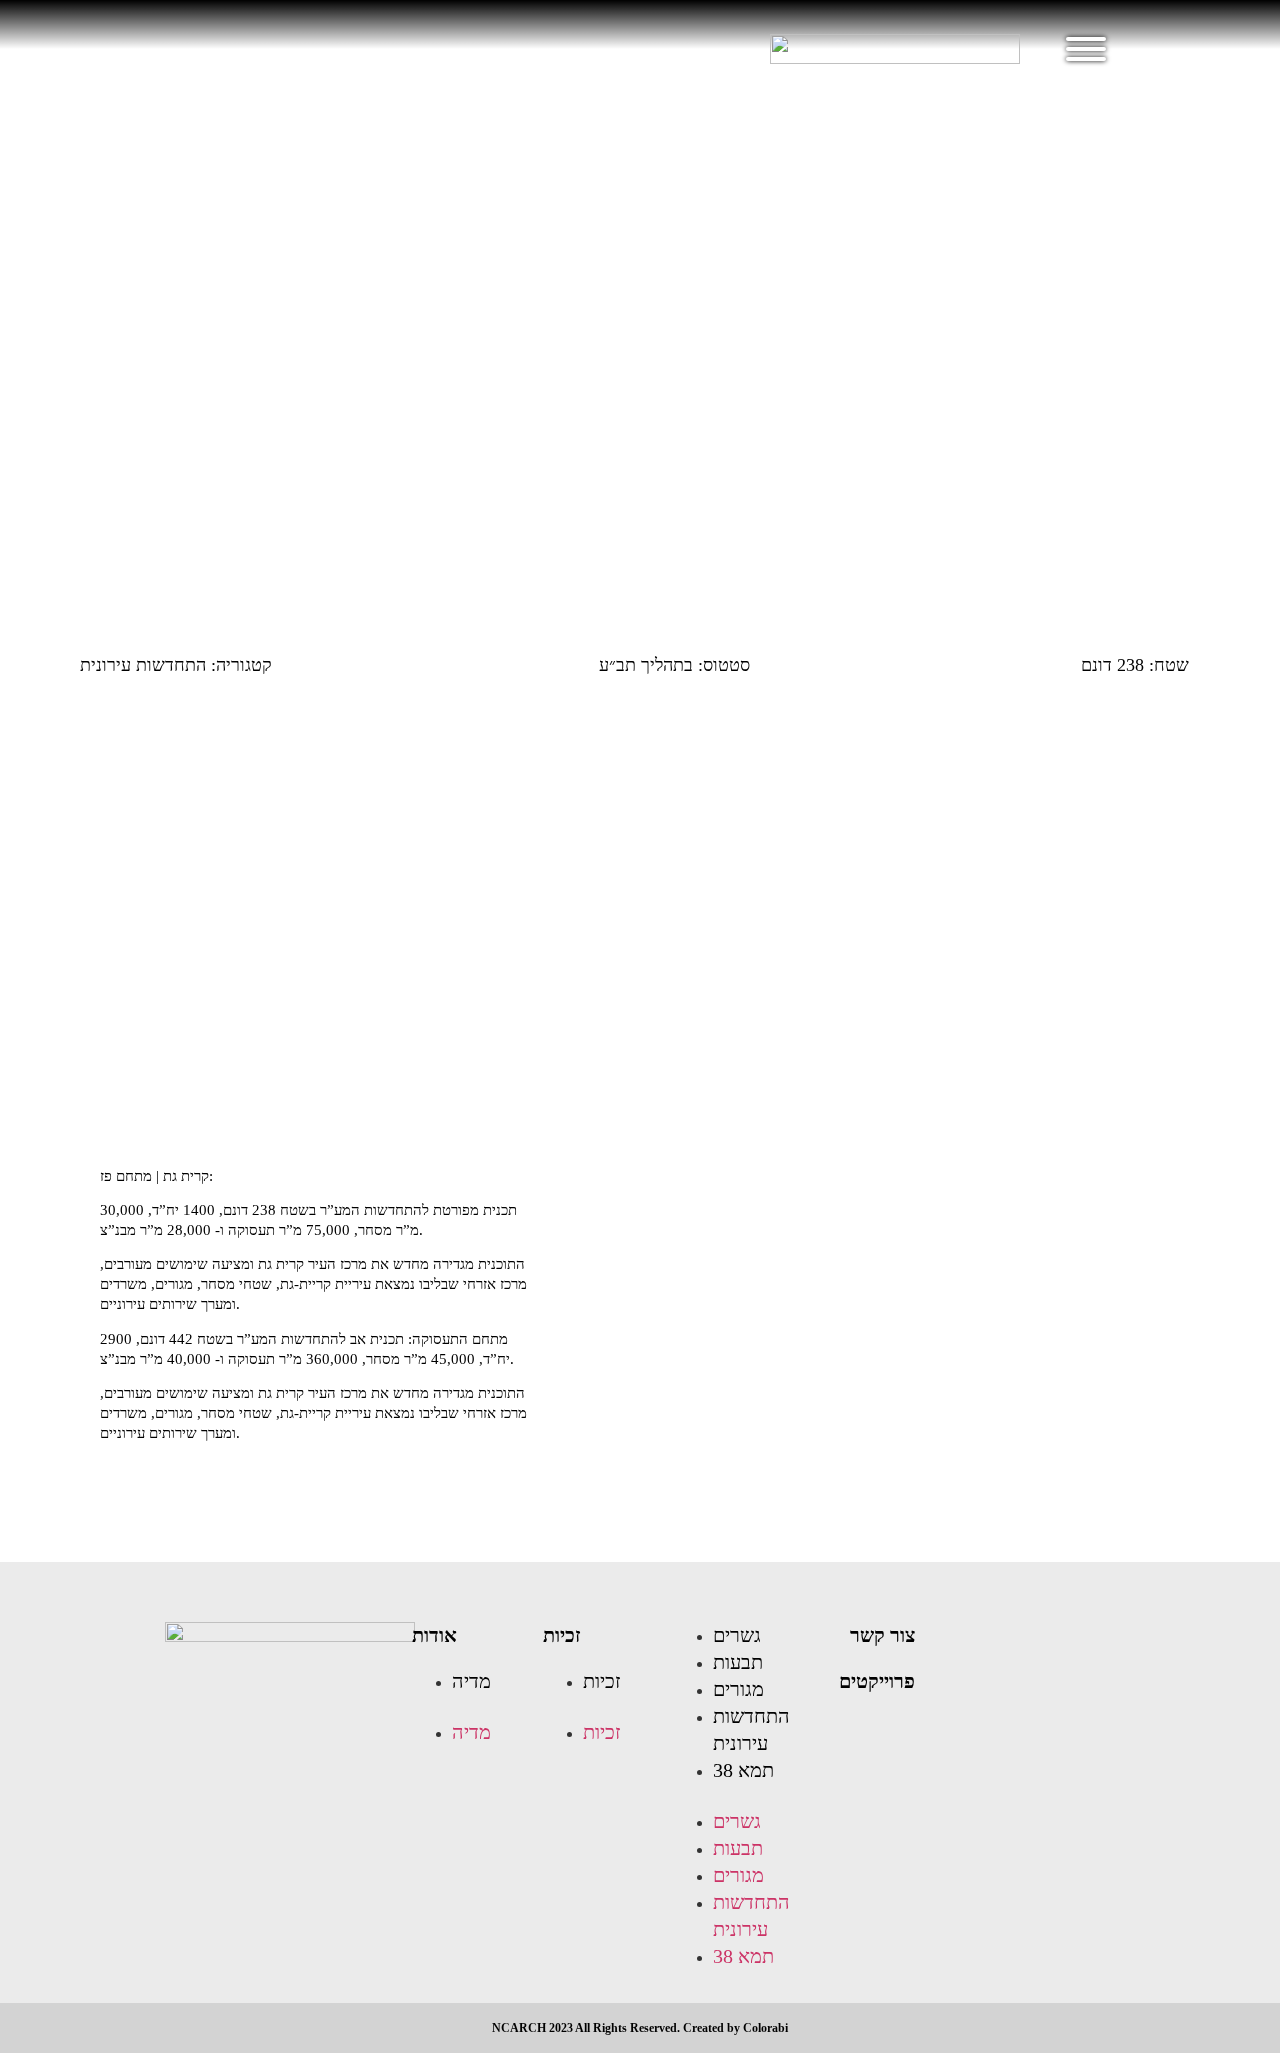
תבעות (738, 1662)
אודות (434, 1635)
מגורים (738, 1689)
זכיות (562, 1635)
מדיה (471, 1681)
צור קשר (882, 1635)
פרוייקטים (877, 1681)
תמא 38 (743, 1770)
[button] (467, 1707)
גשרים (737, 1635)
